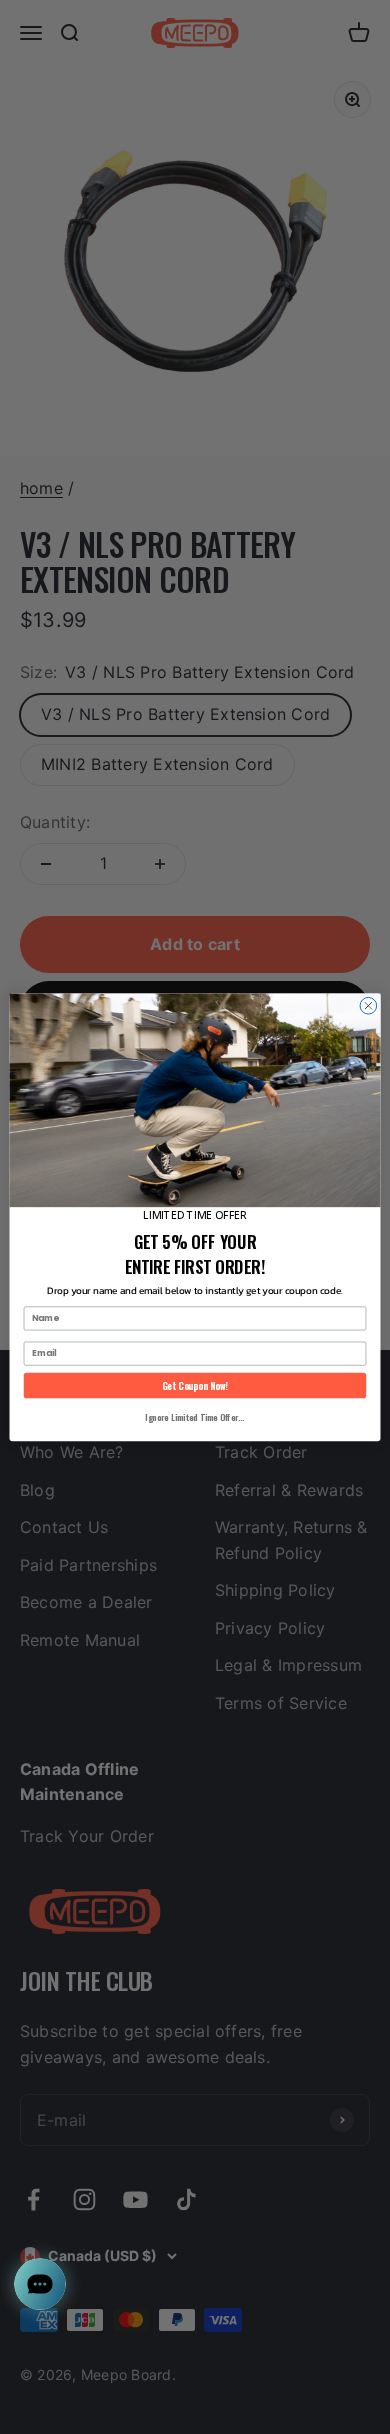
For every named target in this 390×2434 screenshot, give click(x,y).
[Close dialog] (368, 1005)
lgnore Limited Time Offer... (194, 1417)
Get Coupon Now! (195, 1385)
